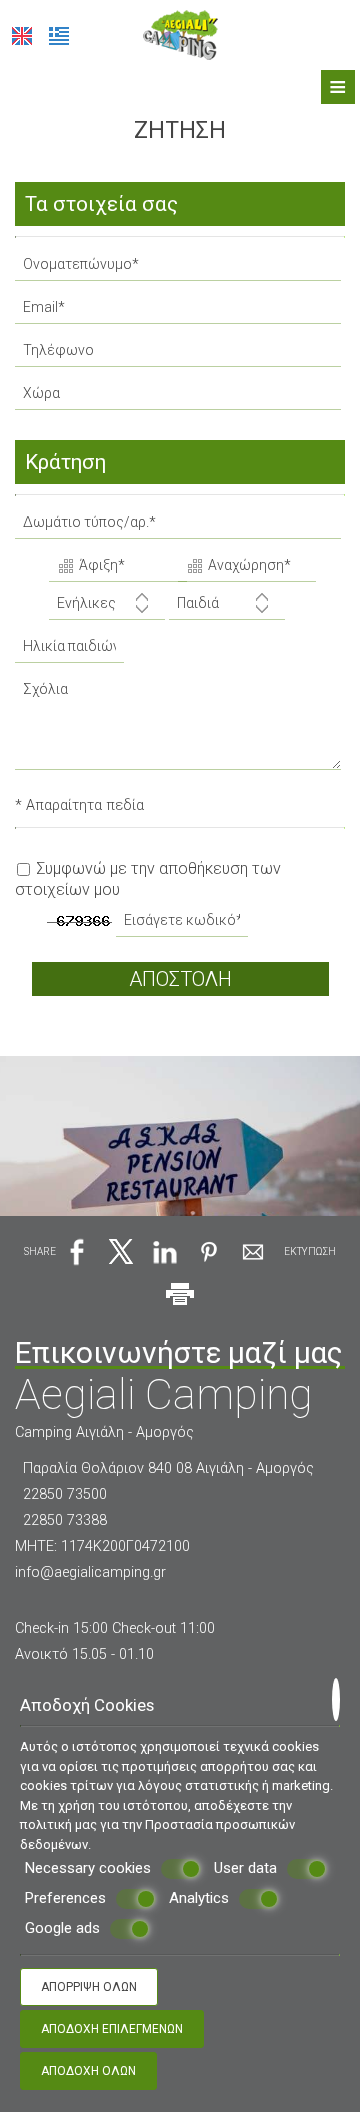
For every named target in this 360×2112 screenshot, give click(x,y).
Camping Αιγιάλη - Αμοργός (104, 1432)
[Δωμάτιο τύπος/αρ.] (180, 527)
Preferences (65, 1898)
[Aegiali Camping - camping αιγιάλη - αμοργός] (180, 33)
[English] (22, 36)
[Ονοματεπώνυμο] (180, 269)
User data (245, 1868)
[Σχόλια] (180, 729)
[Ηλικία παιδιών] (66, 651)
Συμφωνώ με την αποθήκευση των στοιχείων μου (148, 879)
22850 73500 (65, 1494)
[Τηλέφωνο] (180, 355)
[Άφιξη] (111, 568)
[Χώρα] (180, 398)
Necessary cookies (88, 1868)
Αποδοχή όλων (88, 2071)
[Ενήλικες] (107, 608)
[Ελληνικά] (59, 36)
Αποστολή (180, 979)
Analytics (199, 1898)
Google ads (62, 1928)
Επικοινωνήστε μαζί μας (179, 1352)
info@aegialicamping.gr (90, 1572)
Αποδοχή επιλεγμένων (112, 2029)
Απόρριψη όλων (89, 1987)
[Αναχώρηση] (240, 568)
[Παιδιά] (227, 608)
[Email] (180, 312)
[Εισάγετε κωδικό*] (184, 925)
